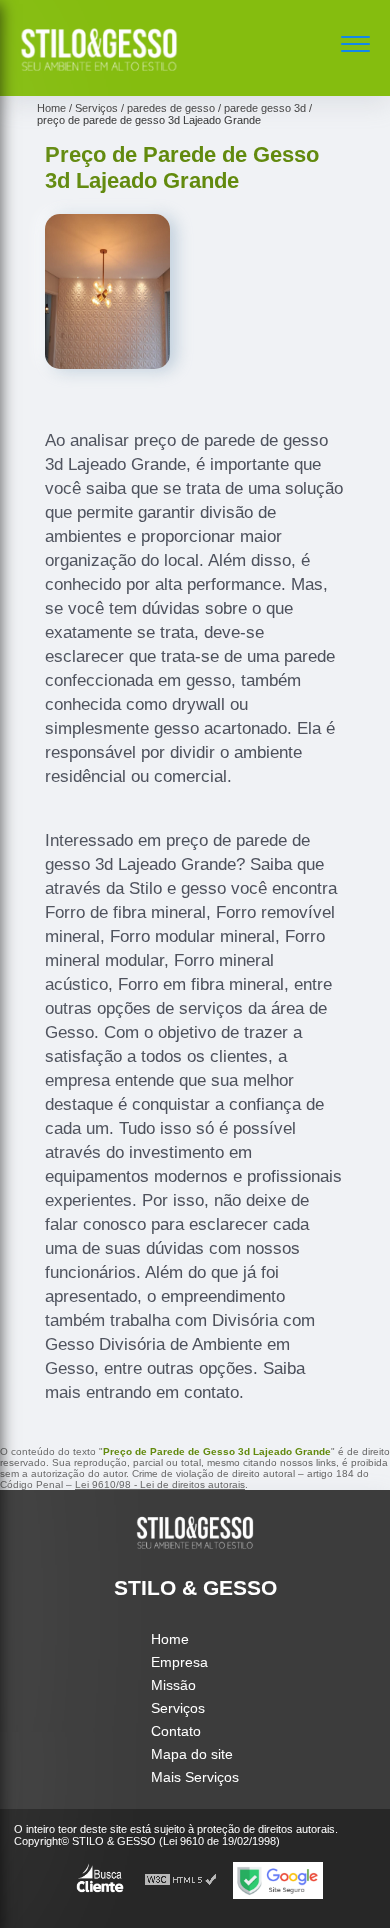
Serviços (178, 1708)
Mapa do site (192, 1754)
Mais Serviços (195, 1777)
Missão (173, 1685)
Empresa (179, 1662)
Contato (176, 1731)
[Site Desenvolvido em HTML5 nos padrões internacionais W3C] (181, 1880)
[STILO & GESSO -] (99, 74)
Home (170, 1639)
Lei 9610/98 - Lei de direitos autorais (160, 1484)
